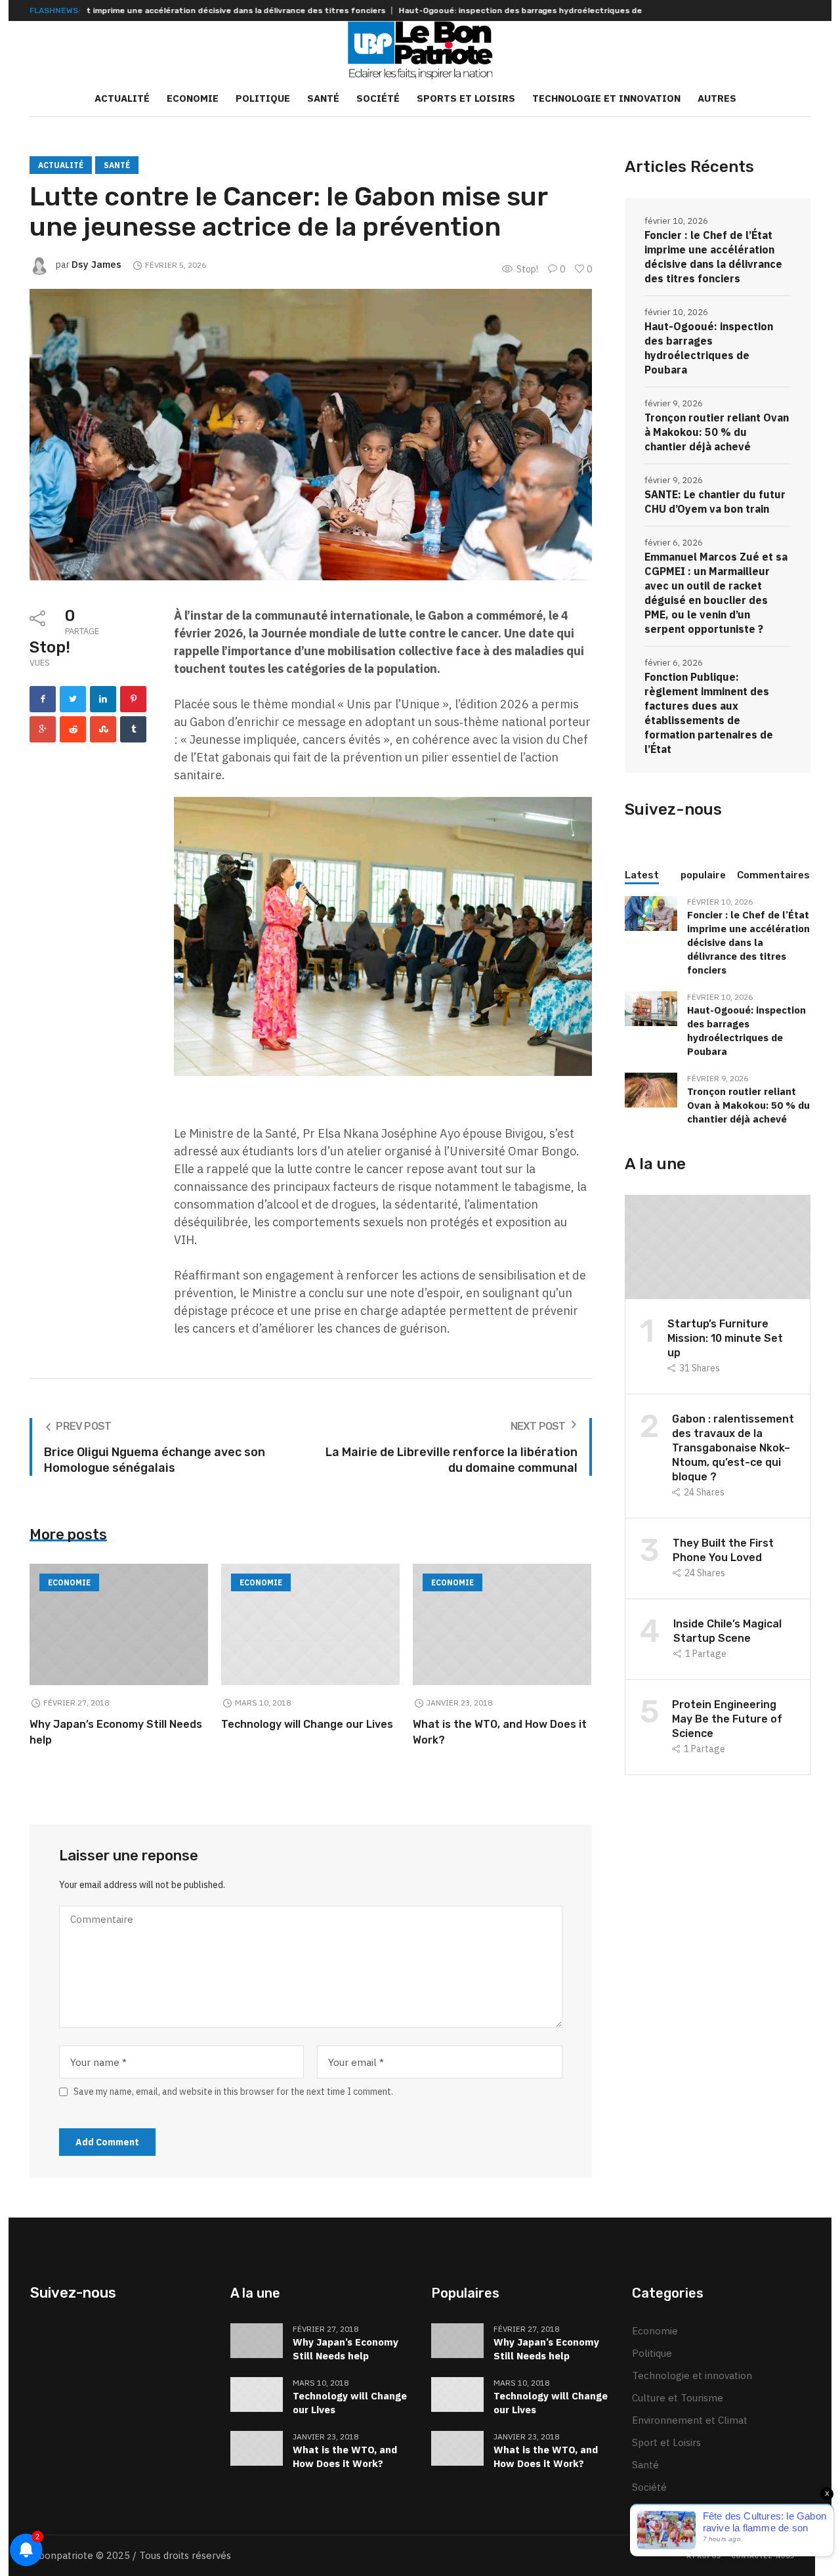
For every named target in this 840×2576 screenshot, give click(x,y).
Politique (652, 2353)
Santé (117, 165)
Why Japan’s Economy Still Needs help (346, 2349)
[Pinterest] (133, 699)
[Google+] (43, 729)
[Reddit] (73, 729)
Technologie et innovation (692, 2375)
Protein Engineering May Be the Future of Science (727, 1719)
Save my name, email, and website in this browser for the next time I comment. (233, 2092)
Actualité (61, 165)
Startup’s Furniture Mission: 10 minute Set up (725, 1338)
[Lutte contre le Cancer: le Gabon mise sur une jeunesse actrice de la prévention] (310, 434)
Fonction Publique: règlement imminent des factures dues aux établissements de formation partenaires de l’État (709, 713)
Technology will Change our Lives (307, 1724)
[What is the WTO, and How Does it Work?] (502, 1624)
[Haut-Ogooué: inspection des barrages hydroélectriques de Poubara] (651, 1007)
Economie (69, 1582)
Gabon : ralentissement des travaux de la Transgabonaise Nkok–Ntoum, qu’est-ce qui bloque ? (733, 1448)
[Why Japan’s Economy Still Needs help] (119, 1624)
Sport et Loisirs (666, 2442)
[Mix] (103, 729)
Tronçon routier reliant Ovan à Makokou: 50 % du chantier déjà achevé (717, 432)
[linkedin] (103, 699)
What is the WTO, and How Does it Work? (345, 2457)
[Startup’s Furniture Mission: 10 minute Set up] (718, 1246)
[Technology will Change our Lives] (310, 1624)
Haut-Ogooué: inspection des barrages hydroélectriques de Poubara (457, 11)
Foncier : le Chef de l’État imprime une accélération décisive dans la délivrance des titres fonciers (713, 257)
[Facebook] (43, 699)
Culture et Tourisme (678, 2398)
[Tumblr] (133, 729)
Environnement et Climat (690, 2420)
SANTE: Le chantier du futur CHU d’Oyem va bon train (715, 502)
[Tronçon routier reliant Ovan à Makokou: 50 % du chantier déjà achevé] (651, 1089)
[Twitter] (73, 699)
